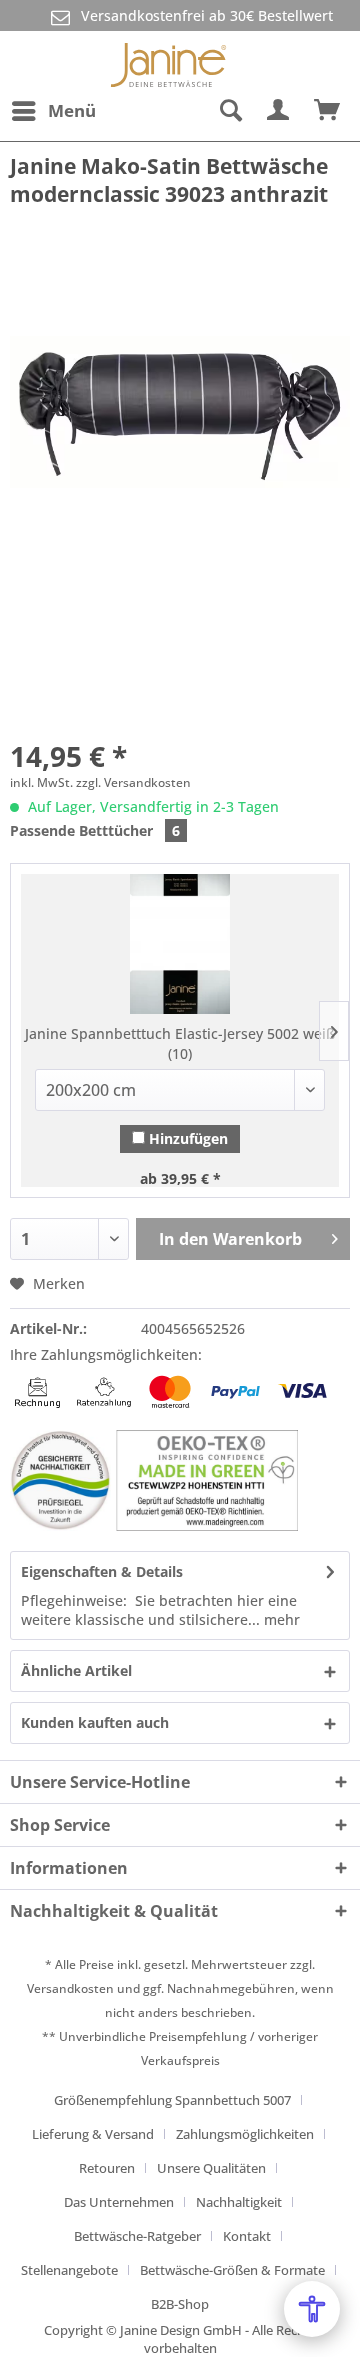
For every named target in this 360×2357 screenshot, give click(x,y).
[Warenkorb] (328, 111)
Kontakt (247, 2236)
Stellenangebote (69, 2270)
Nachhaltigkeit (239, 2202)
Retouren (107, 2168)
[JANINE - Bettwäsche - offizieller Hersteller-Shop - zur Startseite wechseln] (168, 61)
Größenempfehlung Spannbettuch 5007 (172, 2100)
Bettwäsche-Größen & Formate (232, 2270)
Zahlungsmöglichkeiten (245, 2134)
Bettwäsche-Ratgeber (137, 2236)
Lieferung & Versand (93, 2134)
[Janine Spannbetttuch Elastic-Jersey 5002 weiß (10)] (180, 944)
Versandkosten (70, 1988)
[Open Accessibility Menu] (312, 2309)
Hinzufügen (186, 1138)
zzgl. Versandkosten (133, 782)
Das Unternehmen (119, 2202)
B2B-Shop (180, 2304)
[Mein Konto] (279, 111)
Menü (72, 110)
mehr (280, 1619)
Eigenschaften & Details (102, 1571)
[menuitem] (53, 111)
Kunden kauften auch (95, 1722)
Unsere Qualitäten (211, 2168)
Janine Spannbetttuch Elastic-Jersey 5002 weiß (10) (180, 1043)
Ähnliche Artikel (76, 1670)
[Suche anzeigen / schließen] (230, 111)
